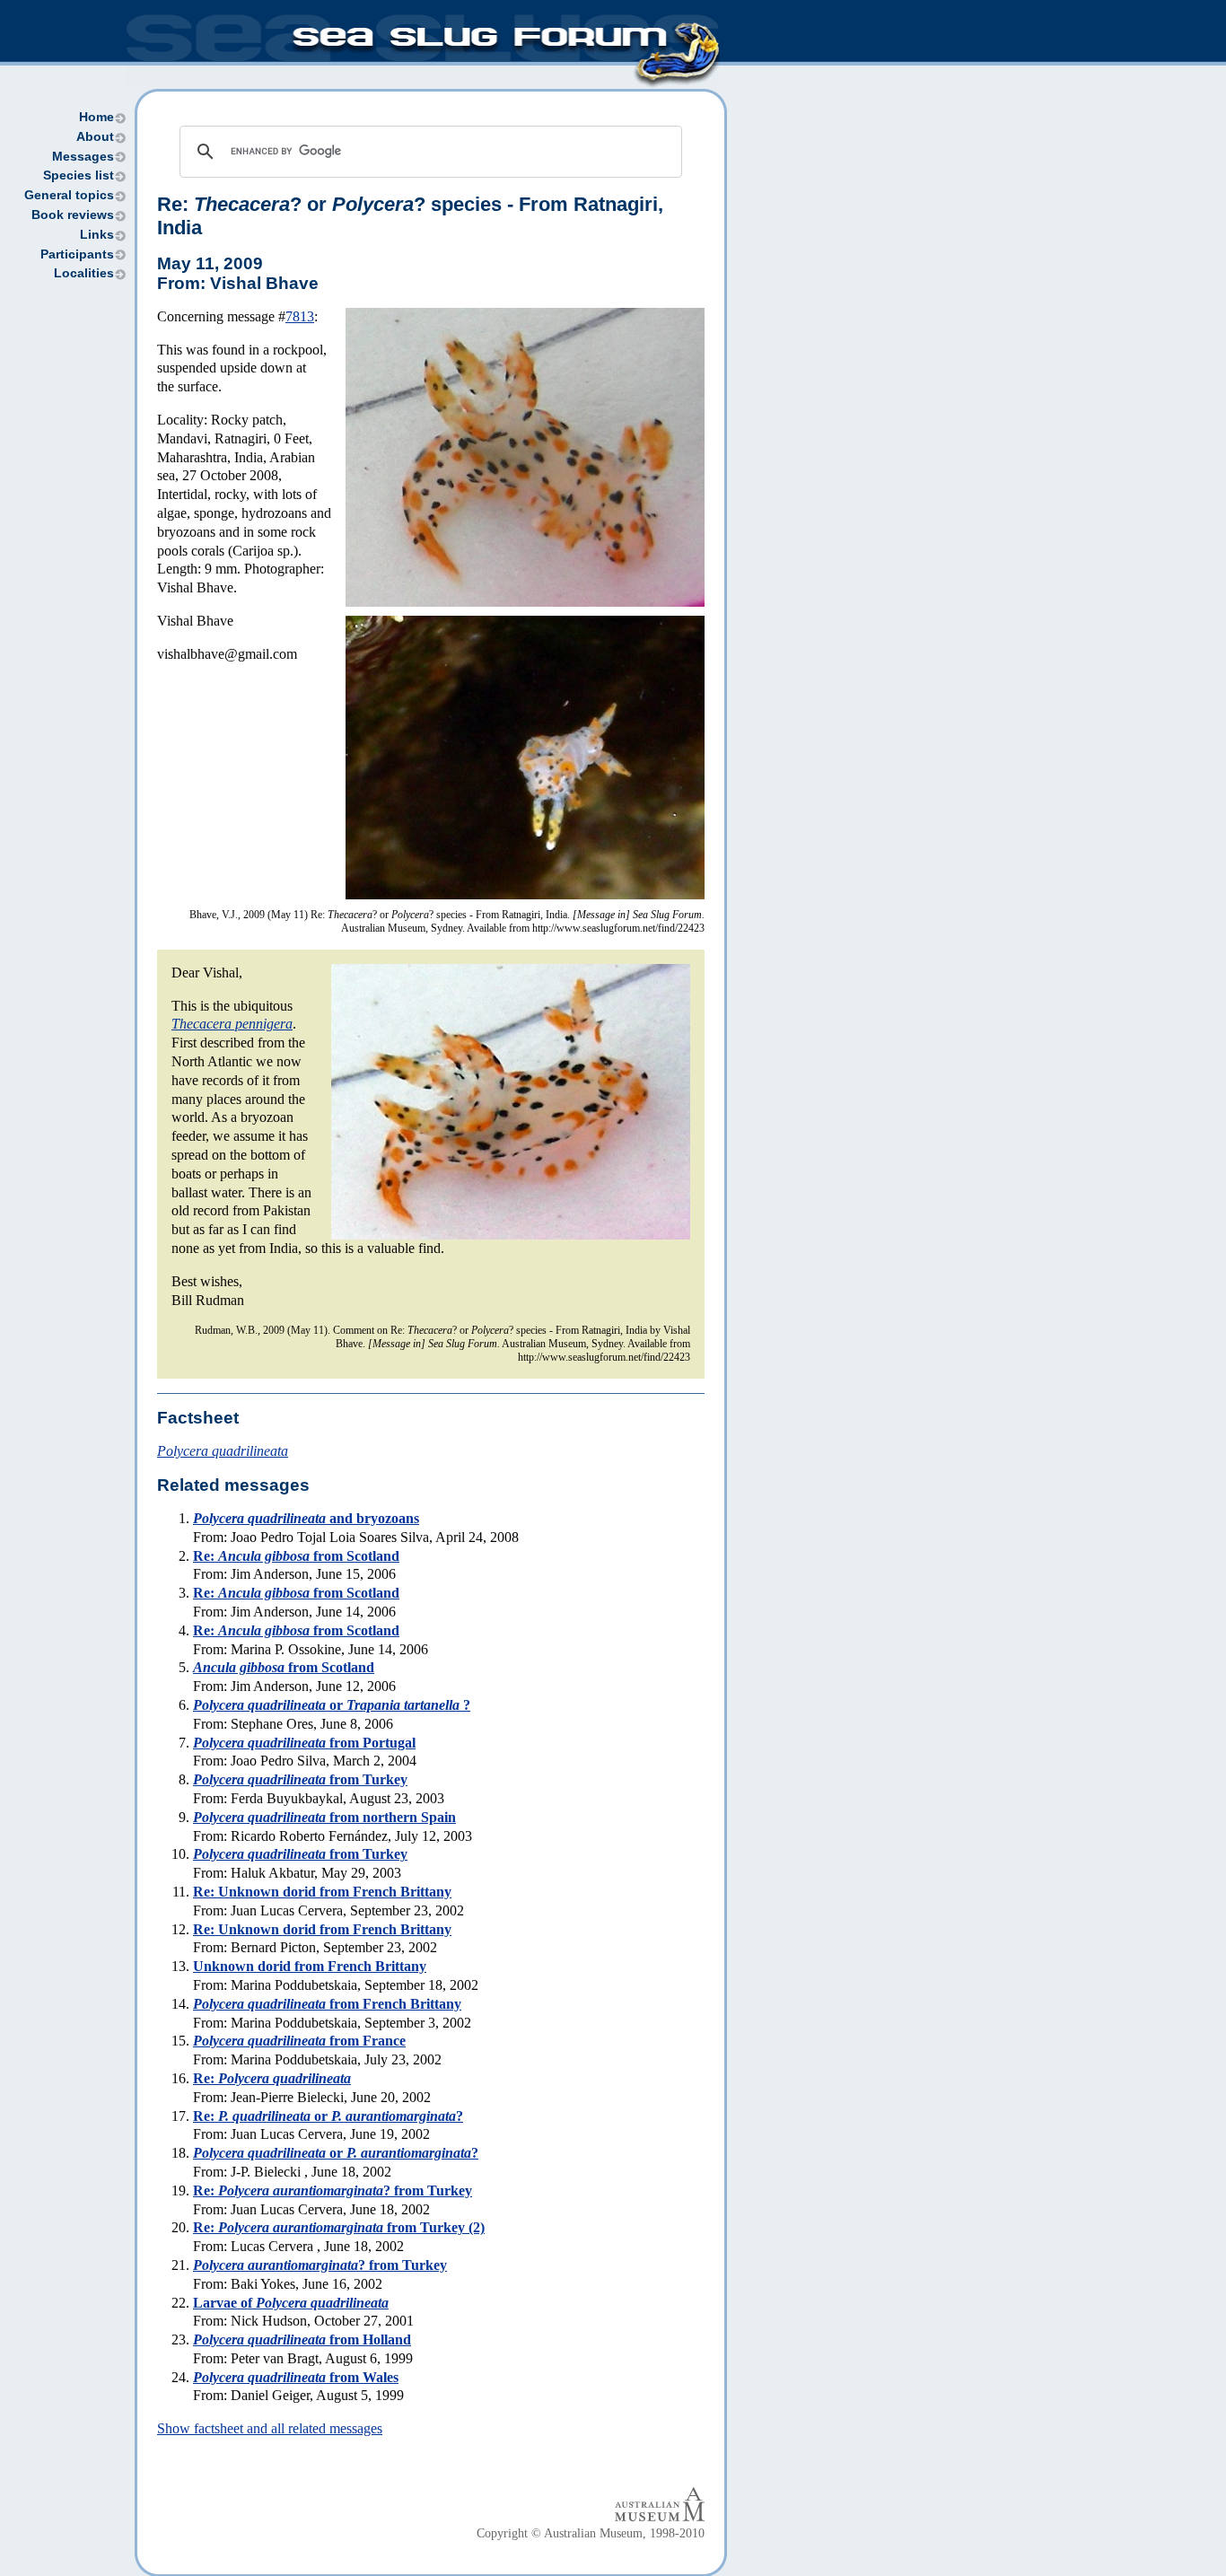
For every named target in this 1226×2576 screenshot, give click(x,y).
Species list (79, 175)
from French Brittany (327, 2004)
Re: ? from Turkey (333, 2190)
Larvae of (291, 2303)
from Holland (302, 2339)
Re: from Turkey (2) (339, 2227)
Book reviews (73, 215)
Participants (77, 254)
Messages (83, 157)
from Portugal (304, 1743)
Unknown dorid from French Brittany (310, 1966)
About (95, 137)
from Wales (296, 2377)
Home (96, 117)
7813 (300, 316)
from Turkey (300, 1779)
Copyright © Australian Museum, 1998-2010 (591, 2533)
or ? (332, 1705)
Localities (84, 273)
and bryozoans (306, 1518)
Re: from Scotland (296, 1556)
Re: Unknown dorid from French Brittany (322, 1892)
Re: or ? (328, 2116)
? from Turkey (320, 2265)
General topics (69, 195)
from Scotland (284, 1667)
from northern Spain (324, 1817)
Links (97, 235)
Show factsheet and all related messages (270, 2428)
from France (299, 2041)
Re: (272, 2078)
